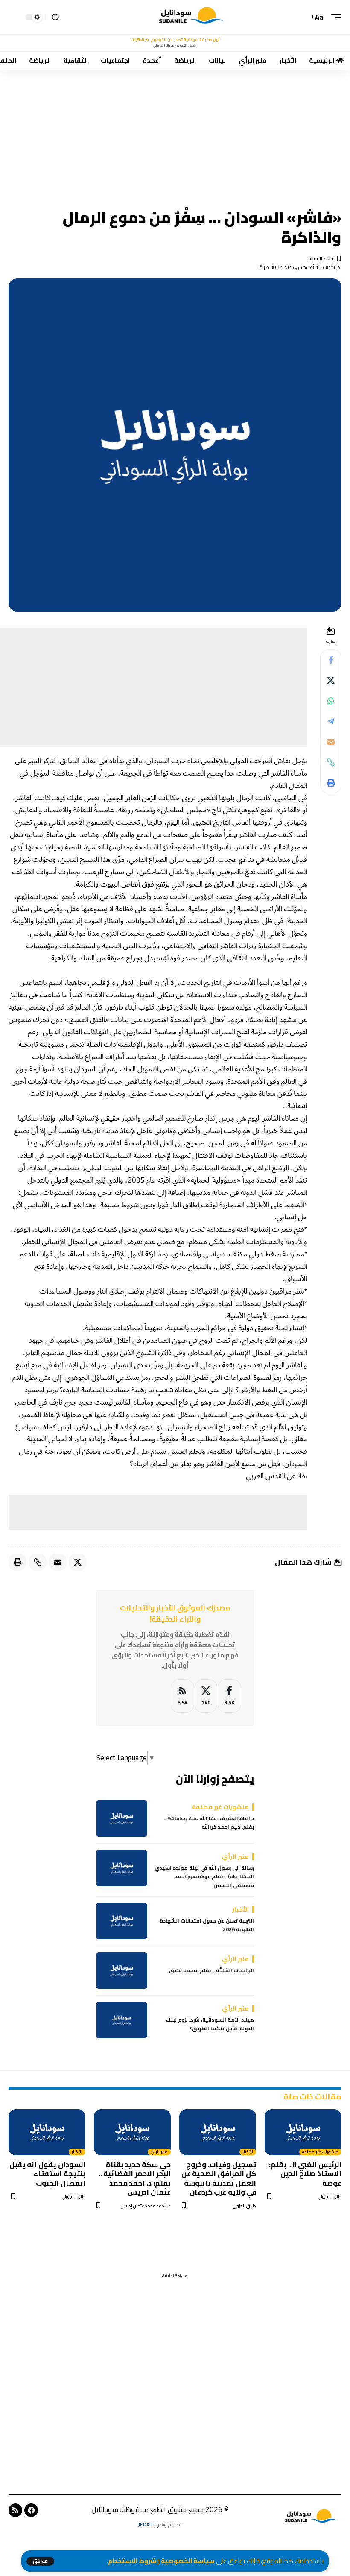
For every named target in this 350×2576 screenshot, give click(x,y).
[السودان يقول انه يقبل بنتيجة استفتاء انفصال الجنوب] (47, 2132)
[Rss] (15, 2510)
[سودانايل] (192, 17)
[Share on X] (331, 680)
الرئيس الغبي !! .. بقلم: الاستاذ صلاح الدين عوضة (305, 2174)
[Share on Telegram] (331, 721)
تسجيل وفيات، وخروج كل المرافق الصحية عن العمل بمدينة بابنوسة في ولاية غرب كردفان (219, 2178)
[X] (206, 1696)
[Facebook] (229, 1696)
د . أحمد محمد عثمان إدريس (146, 2206)
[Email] (331, 742)
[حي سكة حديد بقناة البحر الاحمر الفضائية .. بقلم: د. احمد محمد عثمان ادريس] (132, 2132)
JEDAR (146, 2525)
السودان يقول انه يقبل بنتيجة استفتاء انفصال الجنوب (47, 2174)
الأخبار (248, 2152)
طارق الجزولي (330, 2197)
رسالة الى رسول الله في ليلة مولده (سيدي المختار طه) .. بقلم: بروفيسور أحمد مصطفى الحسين (204, 1877)
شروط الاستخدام (132, 2561)
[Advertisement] (175, 133)
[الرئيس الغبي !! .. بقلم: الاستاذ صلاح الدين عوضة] (303, 2132)
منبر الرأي (159, 2152)
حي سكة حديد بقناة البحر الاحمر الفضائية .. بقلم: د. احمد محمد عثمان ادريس (135, 2178)
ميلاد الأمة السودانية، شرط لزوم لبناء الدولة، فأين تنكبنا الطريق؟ (210, 2024)
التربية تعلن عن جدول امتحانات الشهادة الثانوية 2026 (207, 1925)
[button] (40, 2561)
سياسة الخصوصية (188, 2561)
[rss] (182, 1696)
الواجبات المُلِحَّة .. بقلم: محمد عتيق (211, 1970)
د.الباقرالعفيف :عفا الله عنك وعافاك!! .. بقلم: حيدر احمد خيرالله (209, 1823)
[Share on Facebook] (331, 660)
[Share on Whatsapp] (331, 701)
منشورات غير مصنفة (320, 2152)
